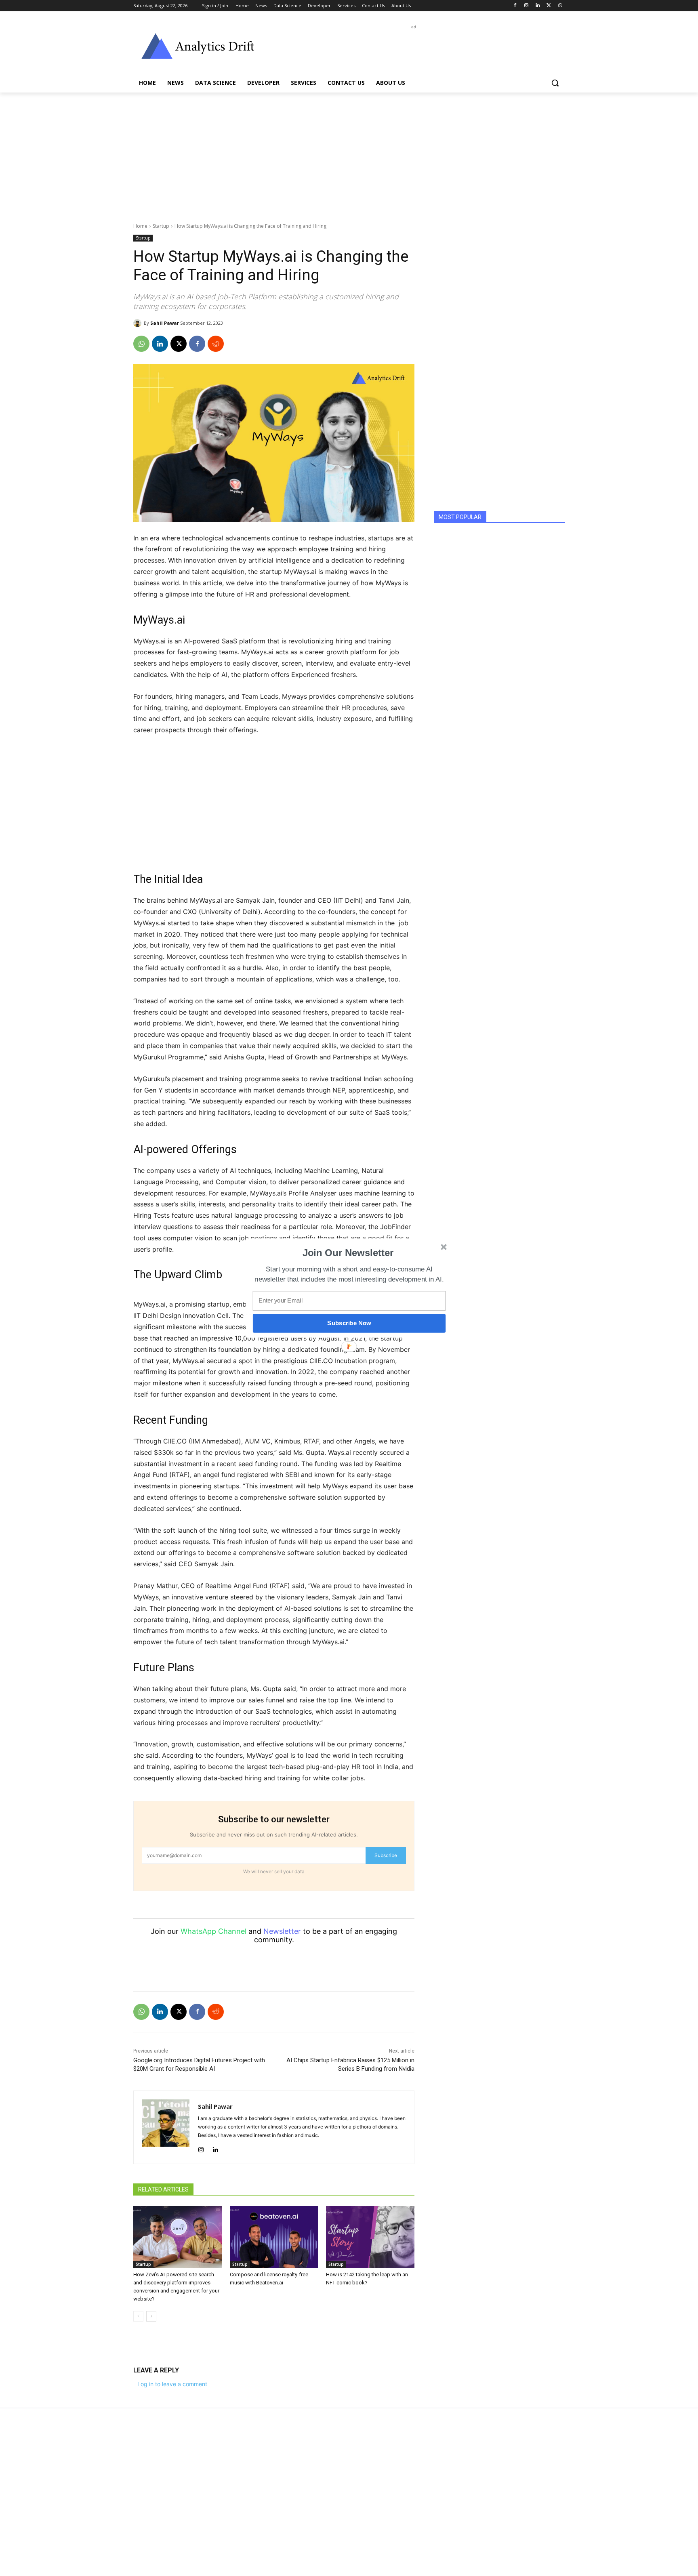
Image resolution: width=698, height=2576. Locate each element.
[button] (348, 1253)
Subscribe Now (349, 1323)
